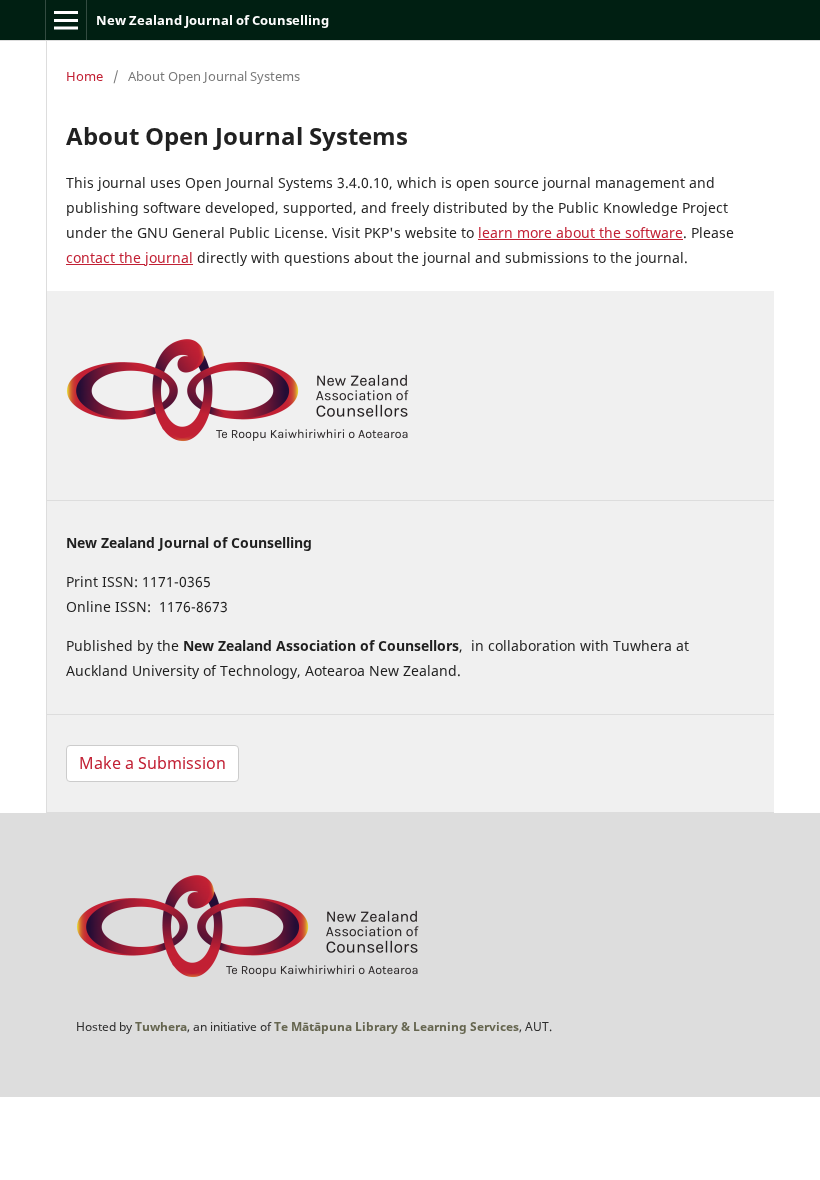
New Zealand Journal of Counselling (212, 20)
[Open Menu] (66, 20)
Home (84, 76)
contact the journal (129, 257)
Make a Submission (152, 763)
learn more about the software (580, 232)
